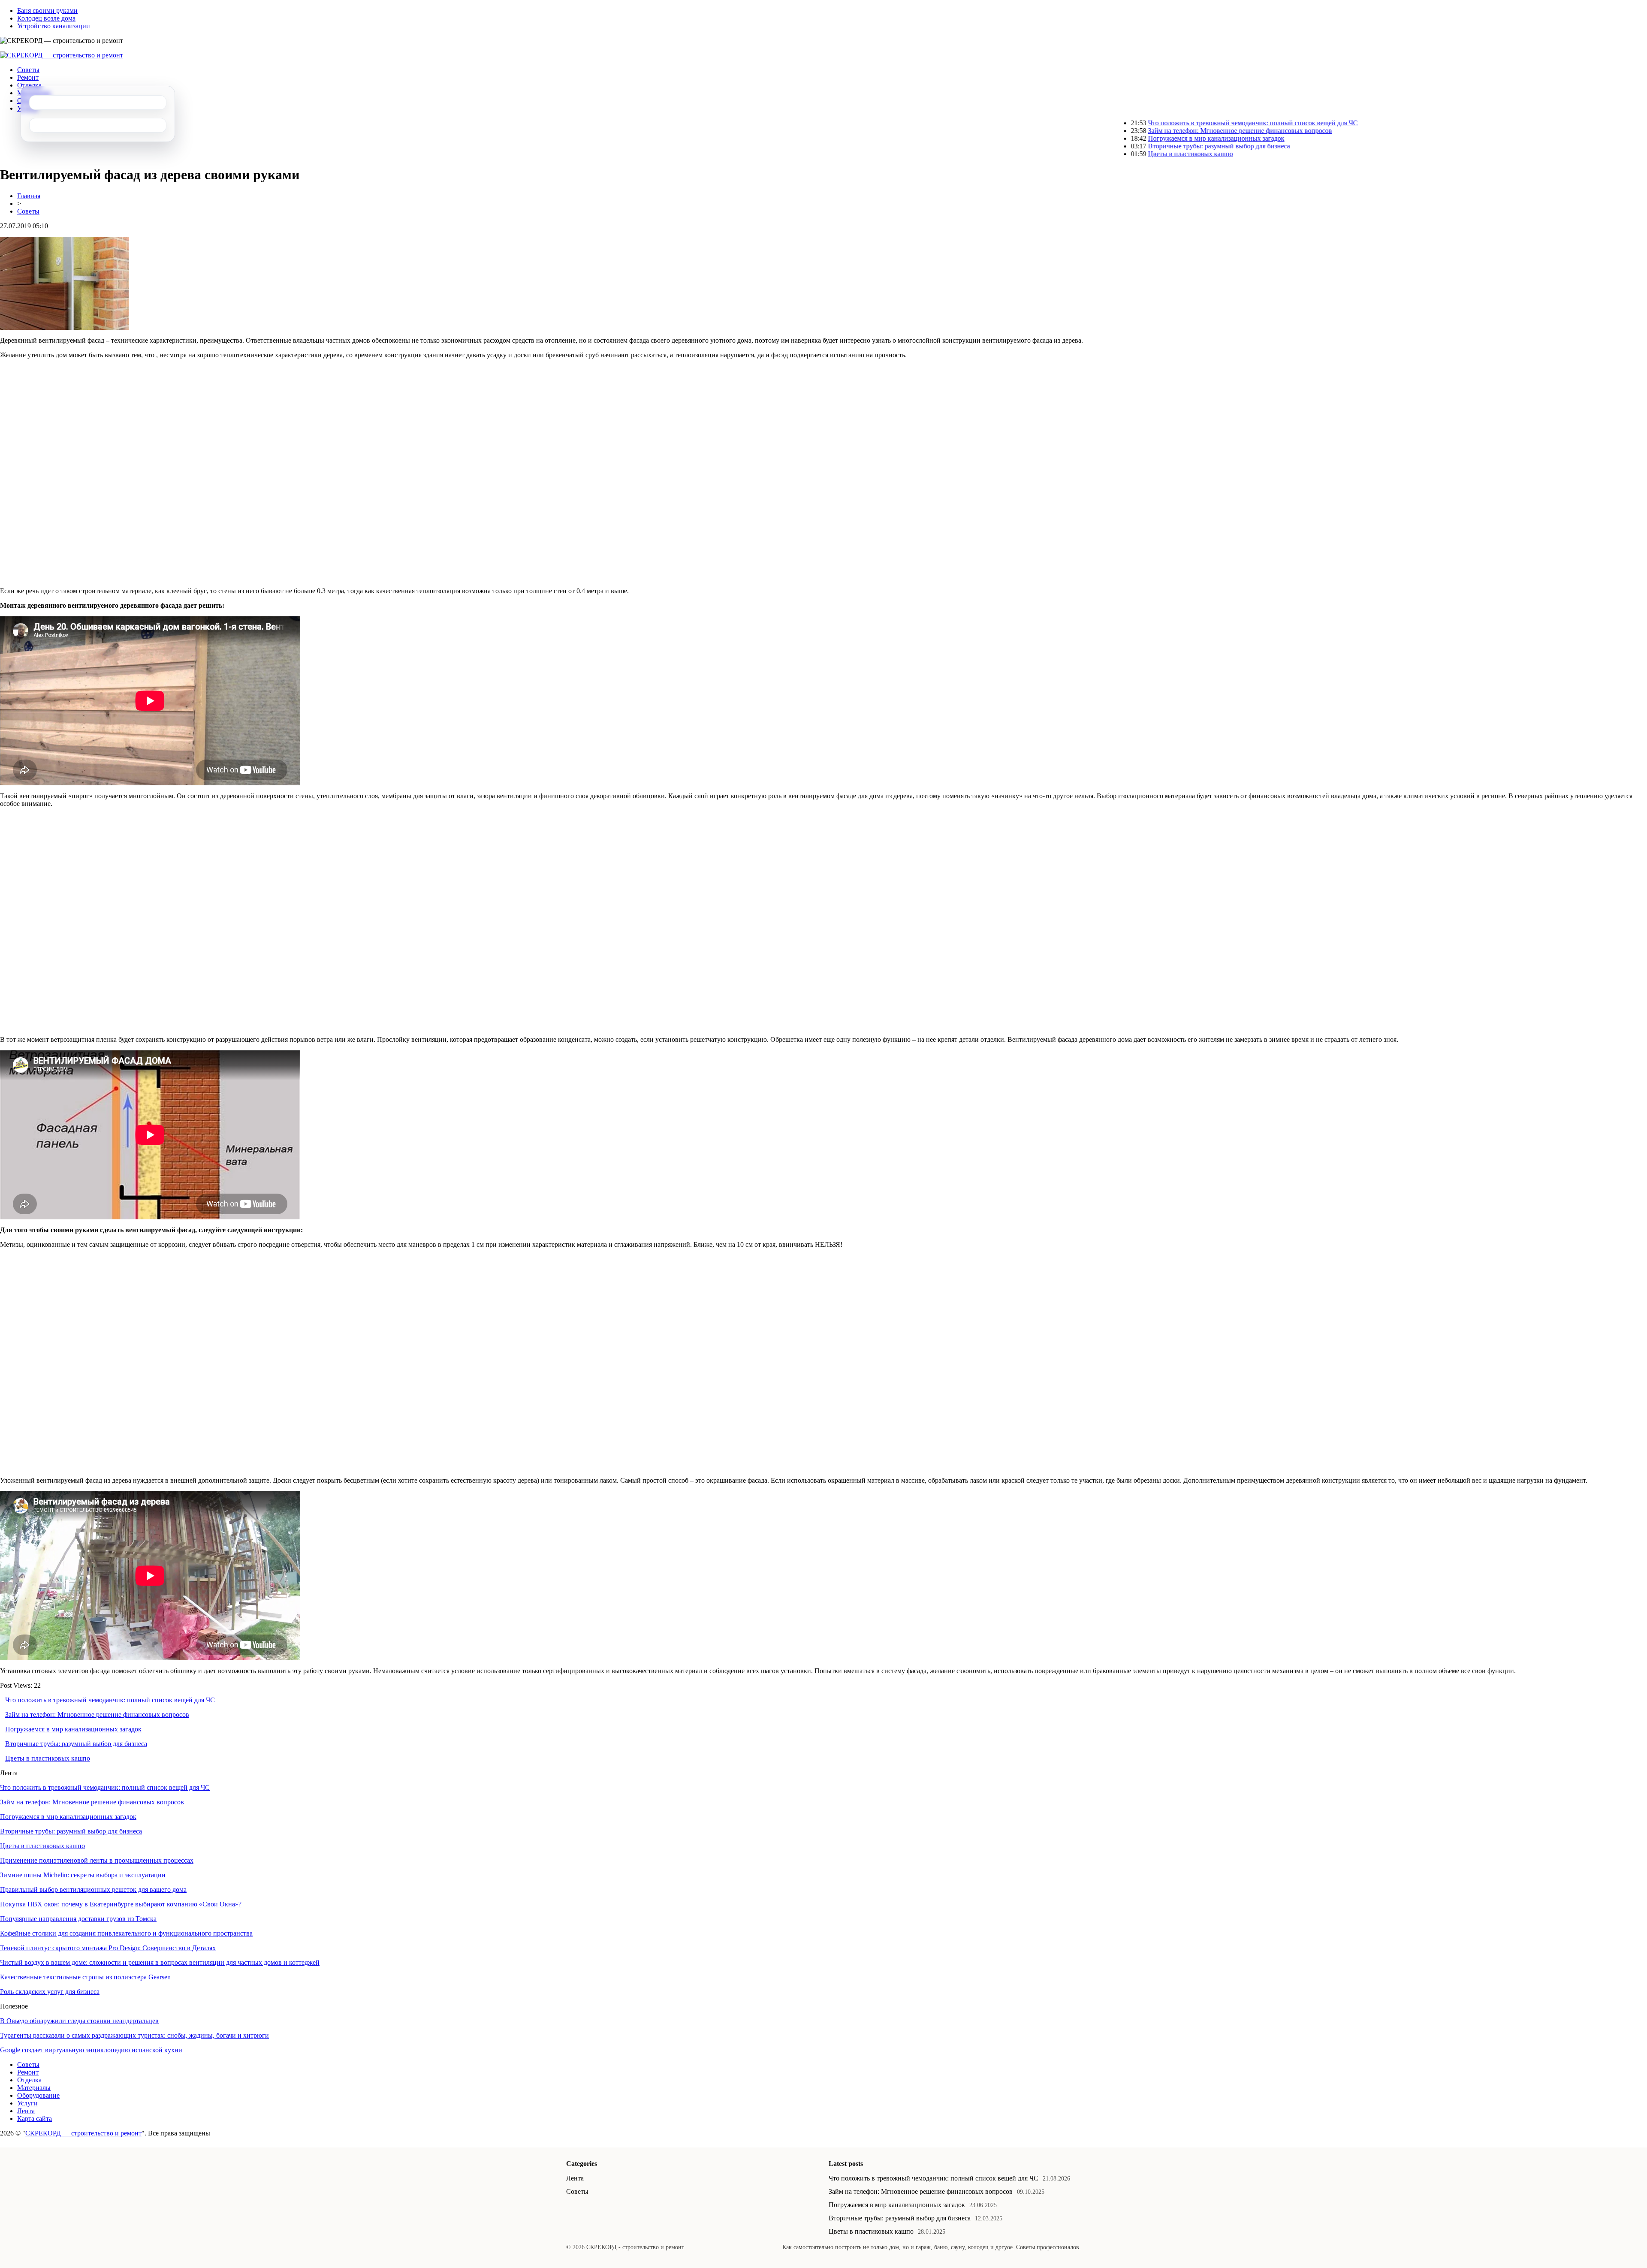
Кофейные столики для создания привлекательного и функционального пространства (126, 1933)
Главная (29, 196)
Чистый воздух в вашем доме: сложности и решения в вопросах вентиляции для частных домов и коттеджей (160, 1962)
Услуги (27, 2103)
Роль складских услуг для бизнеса (50, 1992)
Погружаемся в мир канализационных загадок (1120, 138)
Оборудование (38, 2095)
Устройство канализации (54, 26)
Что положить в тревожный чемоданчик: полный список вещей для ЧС (1157, 123)
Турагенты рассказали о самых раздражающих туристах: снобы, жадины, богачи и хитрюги (134, 2035)
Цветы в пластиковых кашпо (1094, 154)
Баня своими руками (47, 11)
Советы (28, 70)
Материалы (34, 2088)
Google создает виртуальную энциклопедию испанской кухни (91, 2050)
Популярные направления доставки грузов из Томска (78, 1919)
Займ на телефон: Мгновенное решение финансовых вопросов (1144, 131)
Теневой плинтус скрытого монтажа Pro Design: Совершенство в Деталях (108, 1948)
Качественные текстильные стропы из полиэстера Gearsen (85, 1977)
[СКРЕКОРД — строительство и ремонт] (62, 55)
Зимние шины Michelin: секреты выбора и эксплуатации (83, 1875)
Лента (26, 2111)
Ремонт (28, 77)
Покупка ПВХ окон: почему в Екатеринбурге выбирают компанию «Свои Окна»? (121, 1904)
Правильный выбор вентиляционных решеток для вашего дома (93, 1889)
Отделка (29, 85)
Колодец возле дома (46, 18)
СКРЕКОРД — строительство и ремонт (83, 2133)
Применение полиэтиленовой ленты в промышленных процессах (97, 1860)
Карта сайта (35, 2119)
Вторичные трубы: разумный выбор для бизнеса (1123, 146)
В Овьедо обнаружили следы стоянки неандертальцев (79, 2021)
